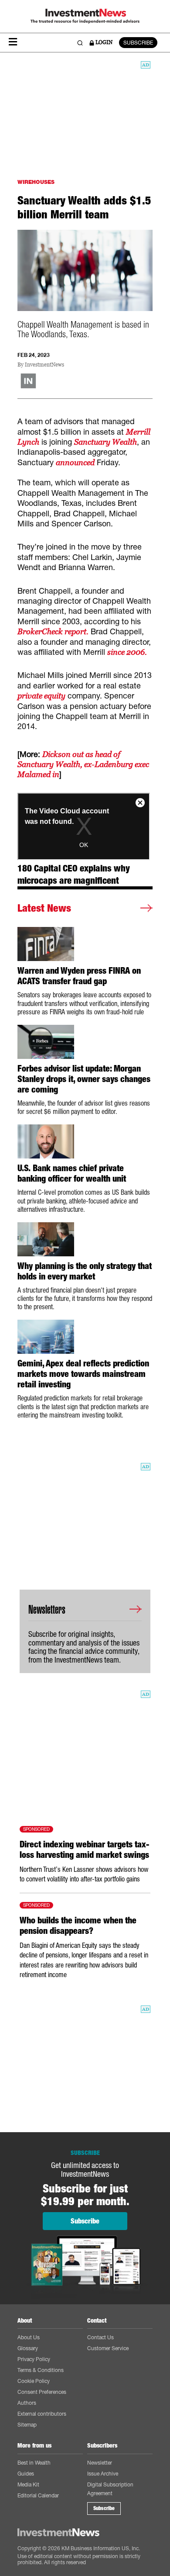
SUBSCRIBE (138, 43)
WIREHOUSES (36, 182)
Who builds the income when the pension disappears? (78, 1926)
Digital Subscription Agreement (110, 2489)
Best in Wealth (34, 2463)
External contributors (42, 2414)
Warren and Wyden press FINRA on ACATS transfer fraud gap (79, 976)
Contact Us (100, 2337)
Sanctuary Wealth (105, 442)
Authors (27, 2403)
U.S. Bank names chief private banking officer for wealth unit (72, 1173)
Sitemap (27, 2425)
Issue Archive (103, 2474)
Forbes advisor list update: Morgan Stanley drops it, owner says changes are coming (84, 1079)
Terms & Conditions (41, 2370)
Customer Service (108, 2348)
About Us (29, 2337)
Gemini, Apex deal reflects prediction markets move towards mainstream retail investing (83, 1374)
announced (75, 462)
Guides (26, 2474)
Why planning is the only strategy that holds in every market (85, 1271)
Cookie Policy (34, 2381)
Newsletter (100, 2463)
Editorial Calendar (38, 2495)
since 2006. (127, 652)
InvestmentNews (44, 365)
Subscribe (104, 2508)
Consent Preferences (42, 2392)
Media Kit (28, 2484)
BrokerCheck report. (53, 631)
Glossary (28, 2348)
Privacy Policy (34, 2359)
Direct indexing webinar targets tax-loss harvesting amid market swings (84, 1850)
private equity (41, 696)
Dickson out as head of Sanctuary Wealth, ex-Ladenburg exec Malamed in (83, 764)
